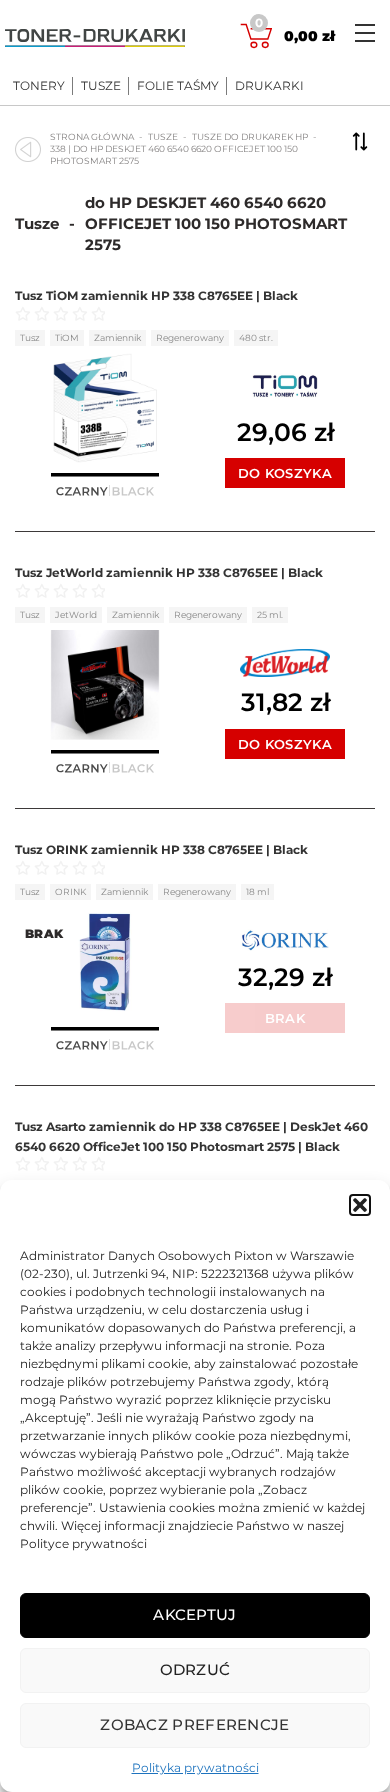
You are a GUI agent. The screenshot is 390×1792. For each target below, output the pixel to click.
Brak (285, 1018)
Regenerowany (190, 337)
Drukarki (269, 86)
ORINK (70, 891)
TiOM (67, 337)
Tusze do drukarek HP (250, 136)
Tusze (101, 86)
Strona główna (92, 136)
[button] (360, 1205)
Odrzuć (195, 1669)
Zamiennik (117, 337)
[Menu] (365, 32)
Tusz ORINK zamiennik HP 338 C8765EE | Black (161, 849)
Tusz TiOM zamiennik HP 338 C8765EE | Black (156, 295)
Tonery (39, 86)
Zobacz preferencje (194, 1724)
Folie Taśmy (178, 86)
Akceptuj (194, 1614)
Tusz (30, 337)
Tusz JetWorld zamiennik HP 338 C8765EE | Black (169, 572)
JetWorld (76, 614)
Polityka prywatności (195, 1767)
